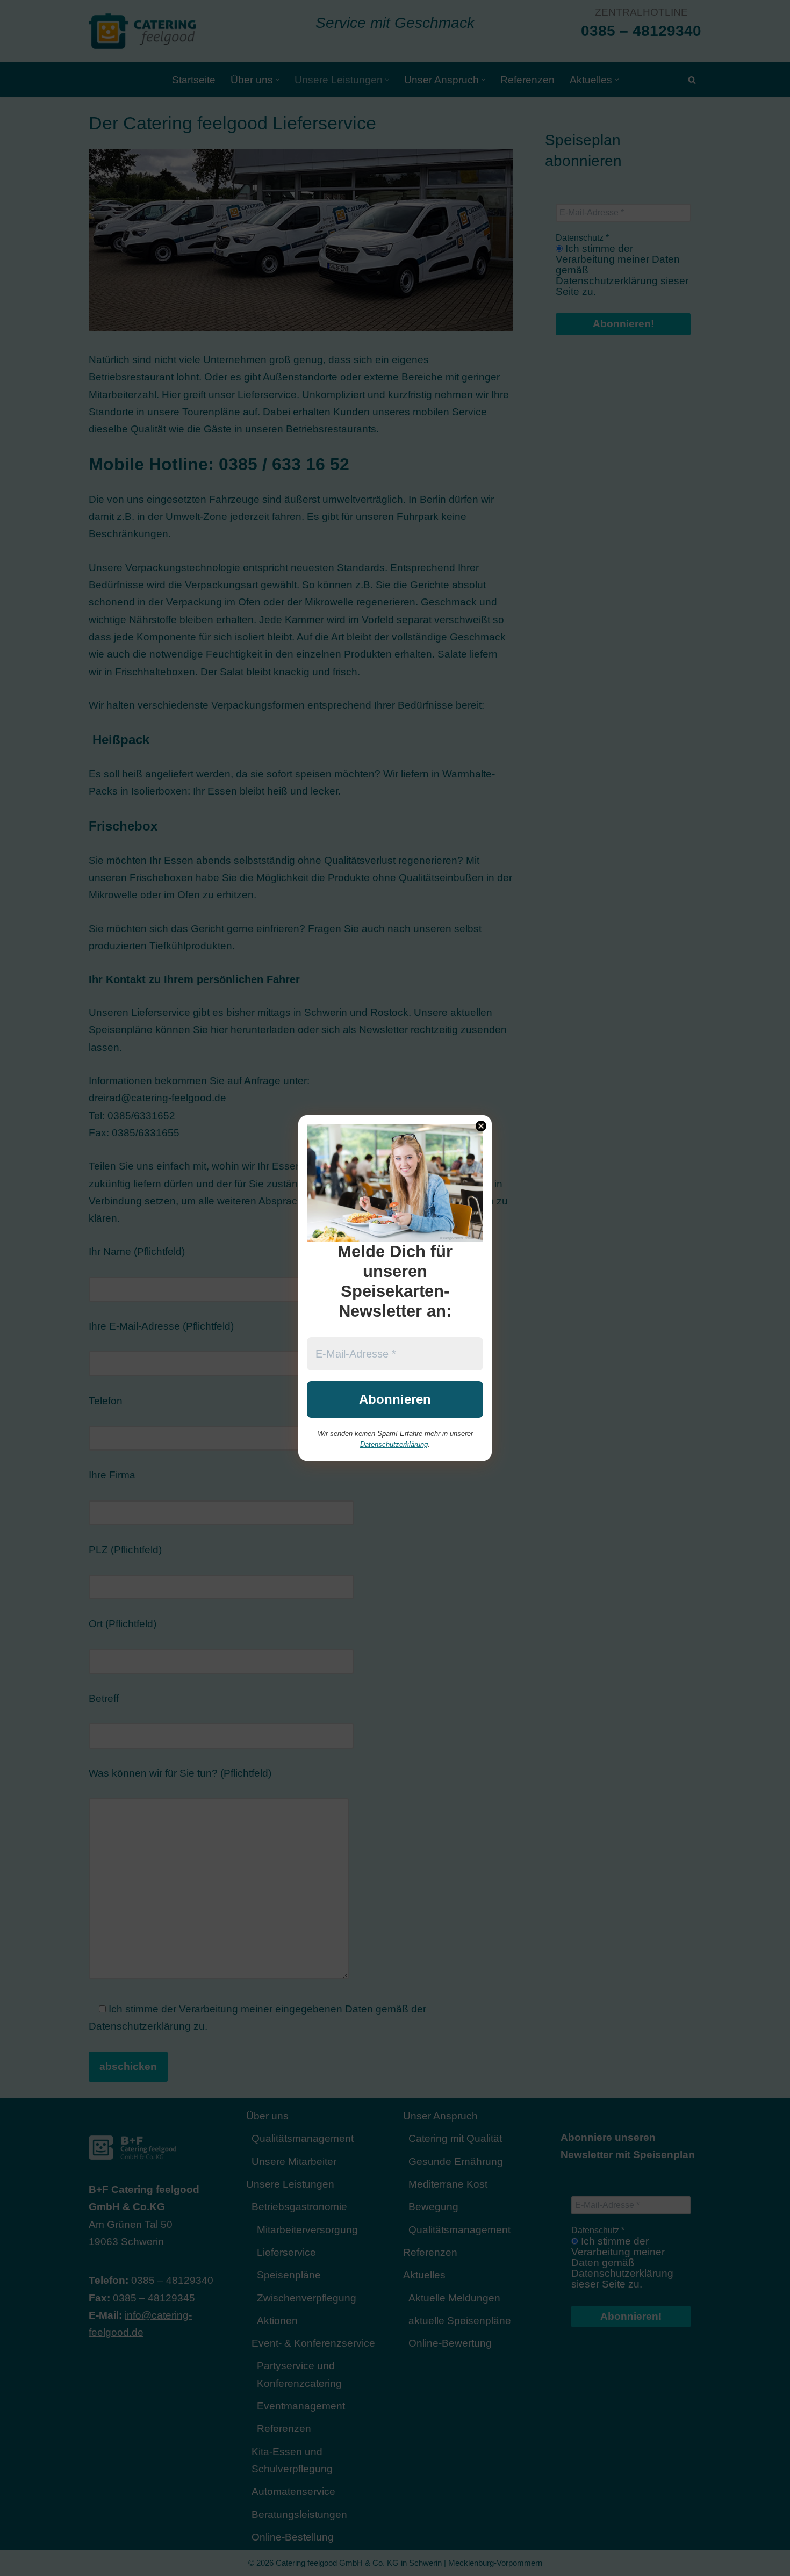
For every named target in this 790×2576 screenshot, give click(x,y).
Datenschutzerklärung (394, 1444)
